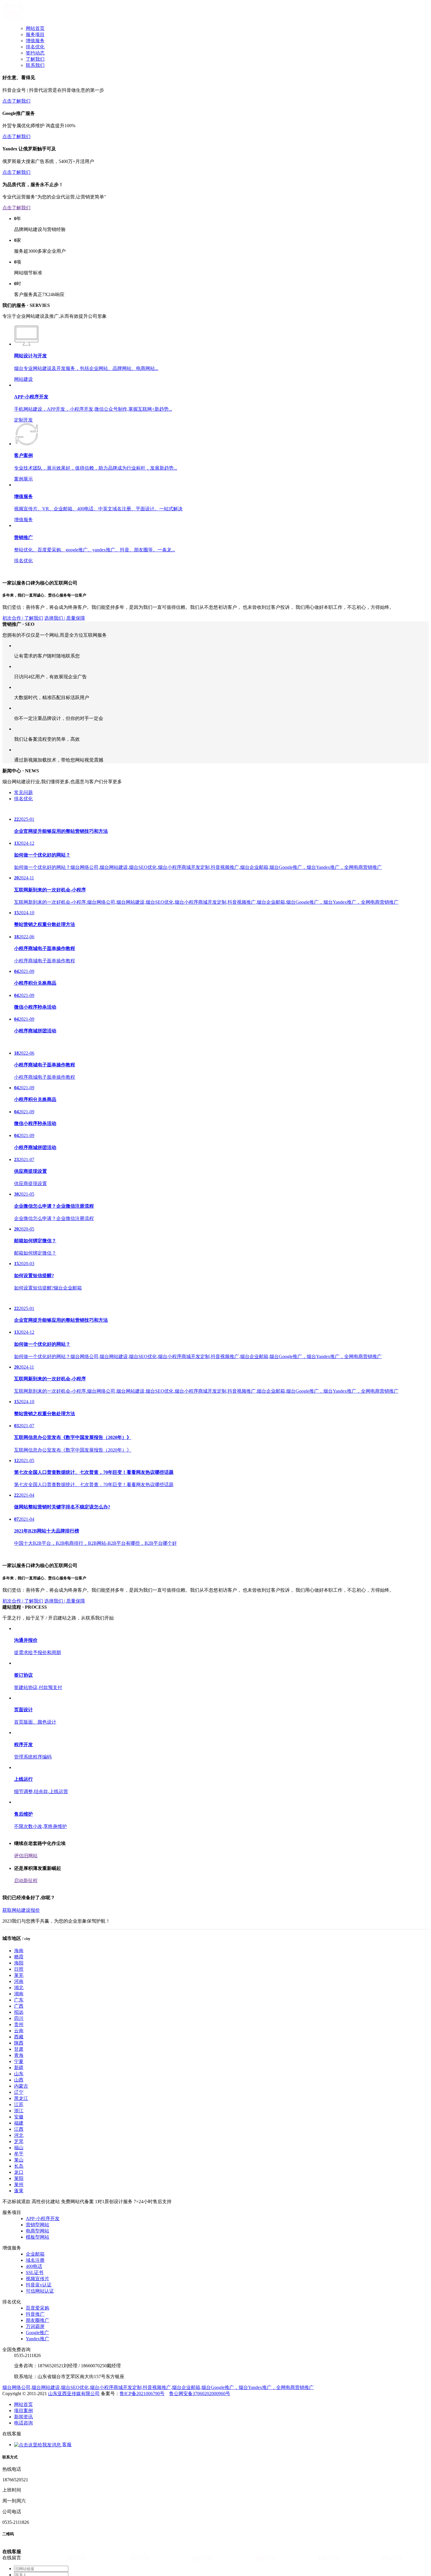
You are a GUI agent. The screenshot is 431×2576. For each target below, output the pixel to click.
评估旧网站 (26, 1952)
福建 (19, 2219)
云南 (19, 2127)
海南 (19, 2047)
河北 (19, 2231)
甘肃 (19, 2145)
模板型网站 (38, 2333)
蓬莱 (19, 2287)
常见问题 (23, 875)
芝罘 (19, 2238)
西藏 (19, 2133)
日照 (19, 2065)
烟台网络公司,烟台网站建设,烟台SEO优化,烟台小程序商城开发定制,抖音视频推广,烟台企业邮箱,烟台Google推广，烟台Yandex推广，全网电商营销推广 (158, 2484)
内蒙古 (21, 2182)
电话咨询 (23, 2519)
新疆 (19, 2164)
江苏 (19, 2201)
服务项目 (35, 34)
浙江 (19, 2207)
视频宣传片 (38, 2375)
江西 (19, 2225)
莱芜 (19, 2071)
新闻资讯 (23, 2513)
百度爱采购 (38, 2404)
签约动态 (35, 53)
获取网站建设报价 (21, 2006)
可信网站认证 (40, 2387)
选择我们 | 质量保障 (65, 674)
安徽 (19, 2213)
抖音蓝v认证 (39, 2381)
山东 (19, 2170)
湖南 (19, 2090)
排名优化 (35, 47)
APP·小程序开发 (43, 2315)
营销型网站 (38, 2321)
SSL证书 (35, 2369)
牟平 (19, 2250)
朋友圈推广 (38, 2416)
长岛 (19, 2262)
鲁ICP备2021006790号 (142, 2490)
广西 (19, 2102)
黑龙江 (21, 2194)
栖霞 (19, 2053)
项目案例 (23, 2507)
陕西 (19, 2139)
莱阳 (19, 2275)
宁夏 (19, 2158)
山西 (19, 2176)
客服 (66, 2541)
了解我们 (35, 59)
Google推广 (37, 2429)
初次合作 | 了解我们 (23, 674)
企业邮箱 (35, 2350)
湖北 (19, 2084)
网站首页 (35, 28)
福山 (19, 2244)
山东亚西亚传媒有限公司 (74, 2490)
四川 (19, 2114)
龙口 (19, 2268)
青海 (19, 2151)
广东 (19, 2096)
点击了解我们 (16, 101)
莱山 (19, 2256)
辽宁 (19, 2188)
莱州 (19, 2281)
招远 (19, 2108)
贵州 (19, 2121)
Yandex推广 (38, 2435)
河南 (19, 2078)
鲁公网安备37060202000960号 (200, 2490)
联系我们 (35, 65)
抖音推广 (35, 2410)
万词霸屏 (35, 2423)
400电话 (34, 2362)
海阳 (19, 2059)
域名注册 (35, 2356)
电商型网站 (38, 2327)
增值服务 (35, 41)
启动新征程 (26, 1977)
